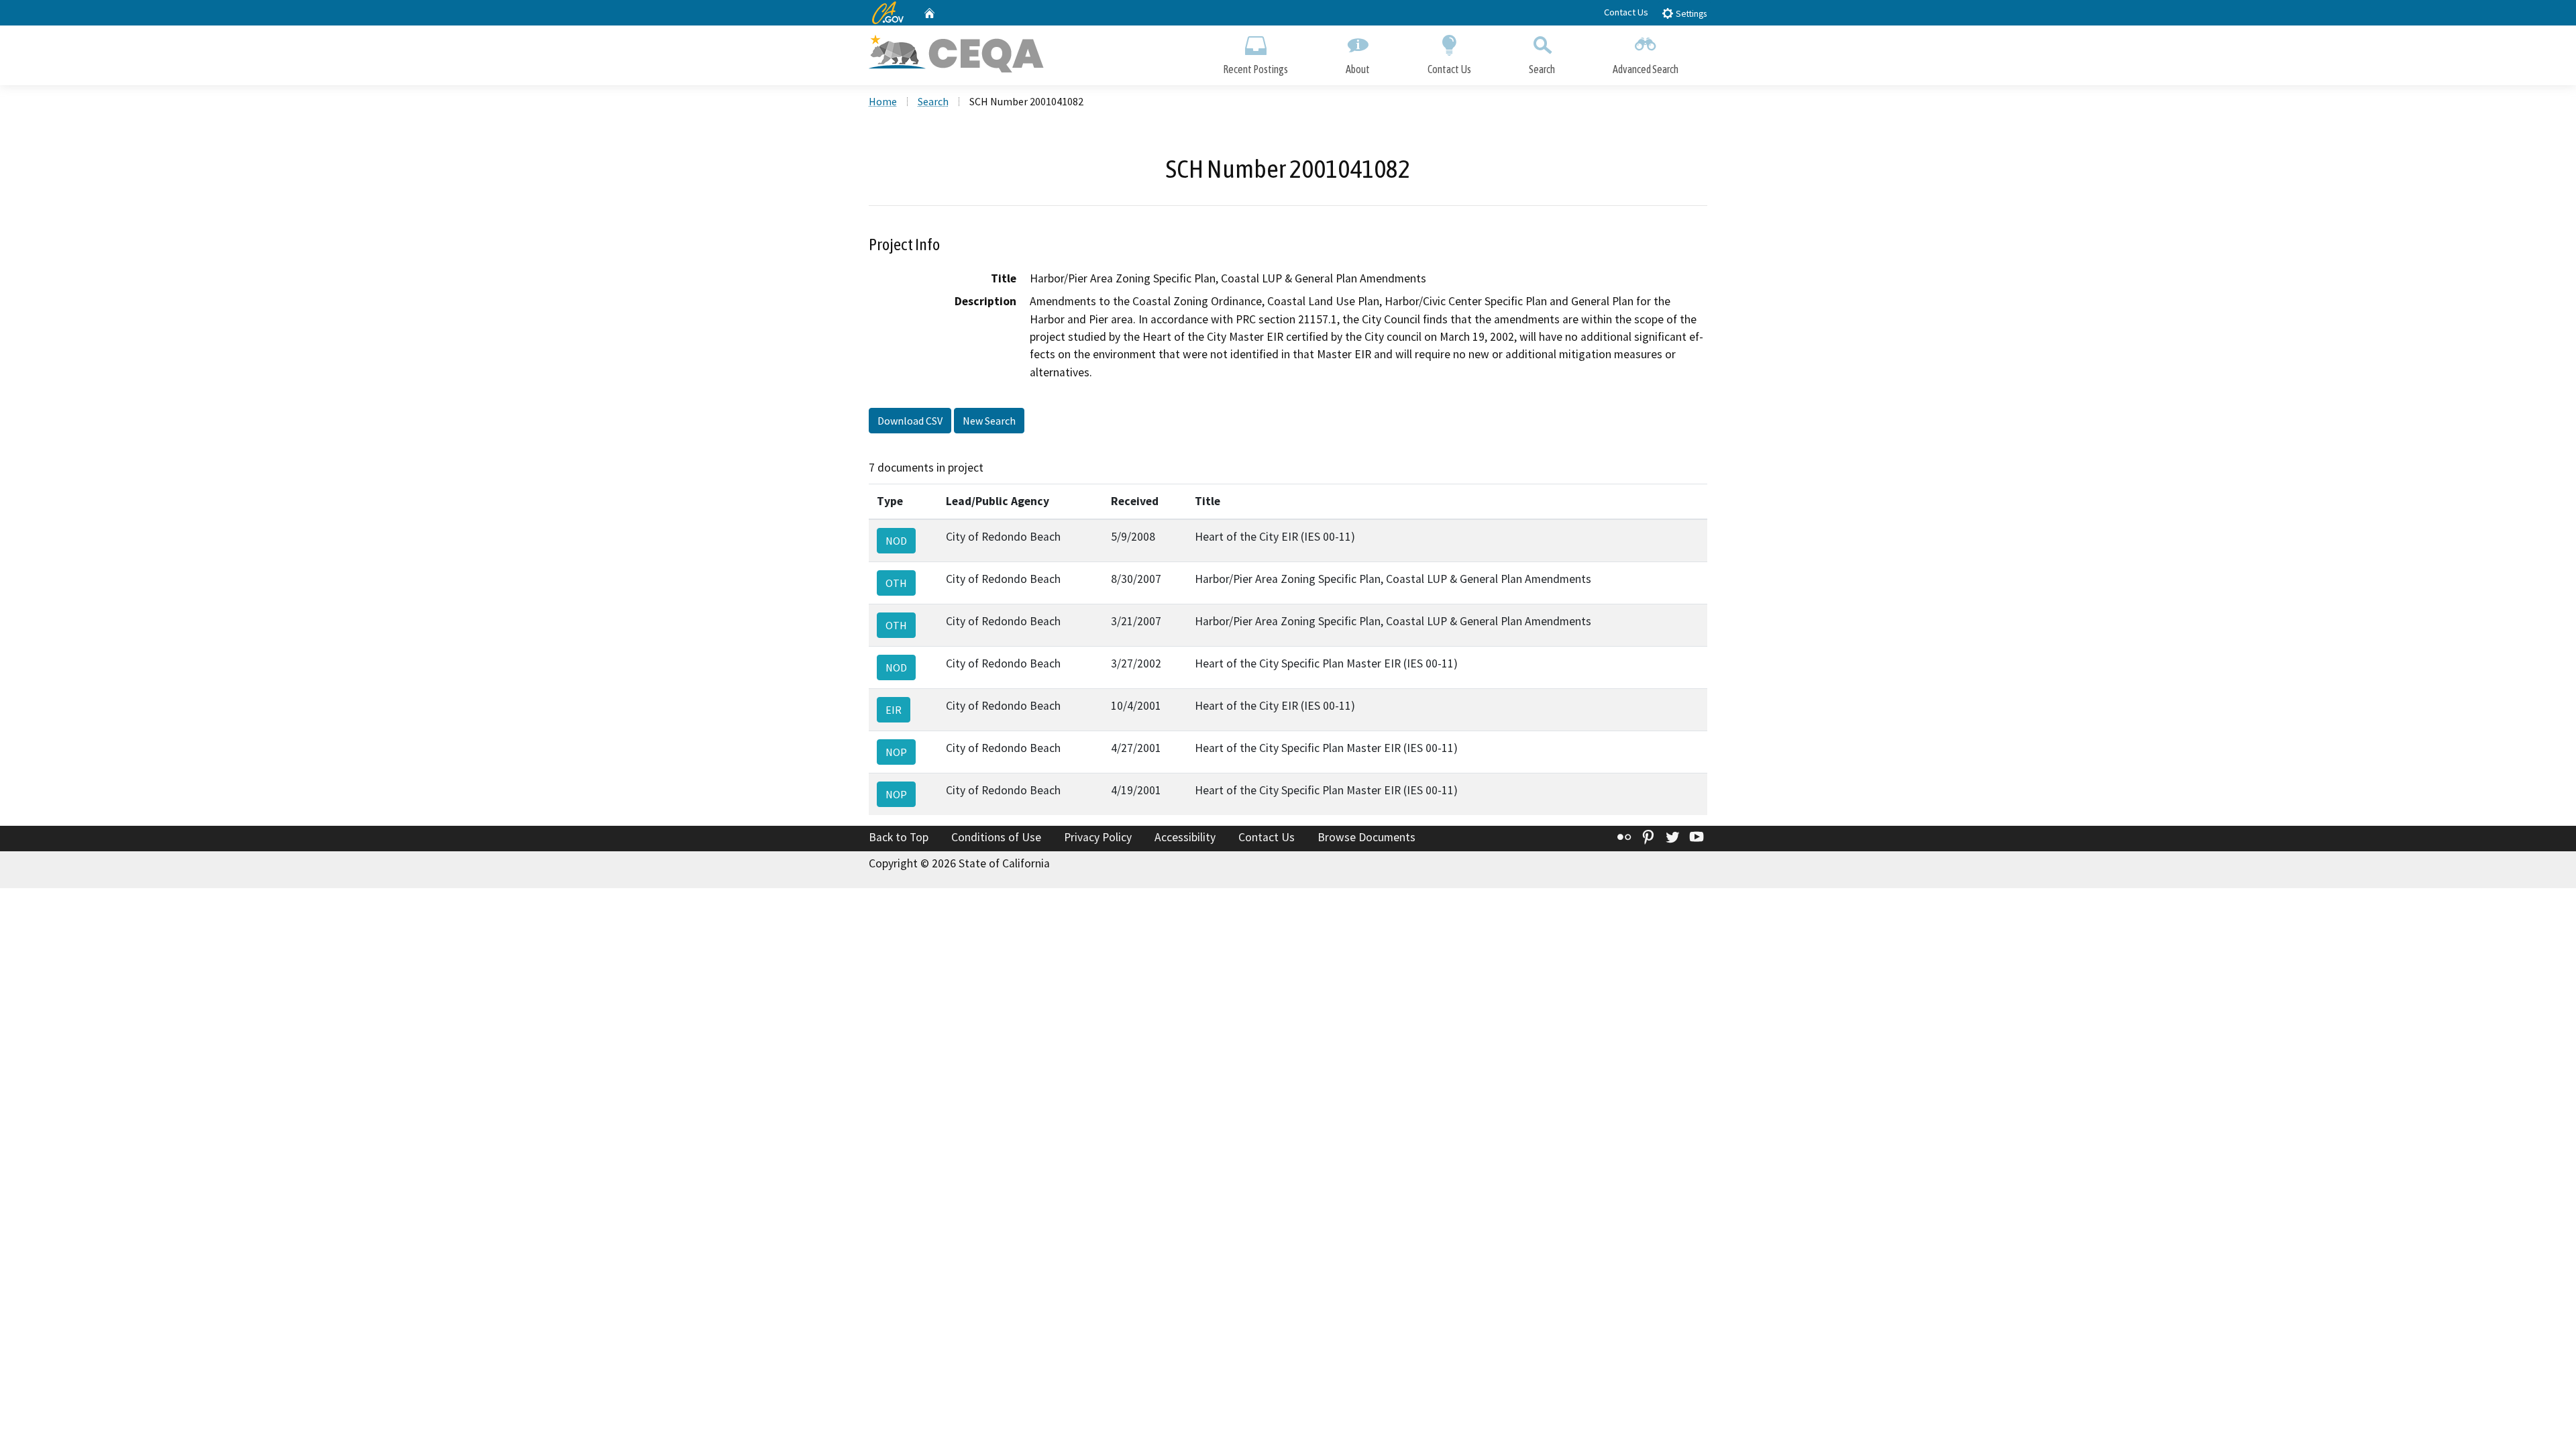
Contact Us (1626, 12)
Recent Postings (1255, 69)
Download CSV (910, 421)
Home (883, 101)
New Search (989, 421)
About (1358, 69)
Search (1542, 69)
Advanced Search (1646, 69)
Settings (1690, 14)
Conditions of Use (996, 837)
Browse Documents (1366, 837)
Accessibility (1185, 837)
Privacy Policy (1098, 837)
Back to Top (899, 837)
